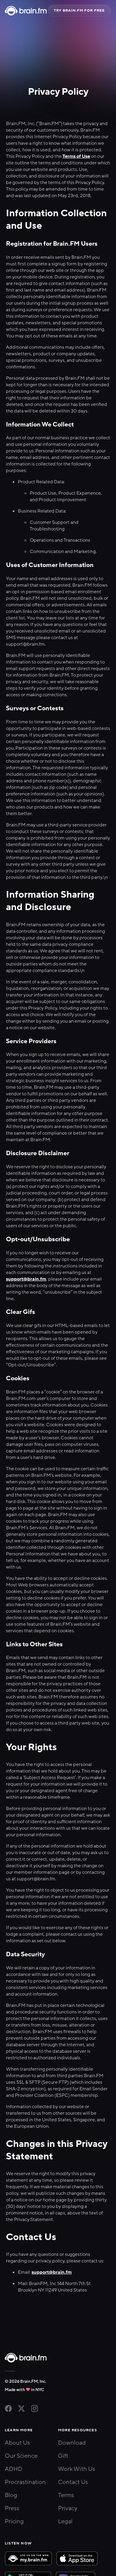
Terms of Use (76, 156)
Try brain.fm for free (79, 10)
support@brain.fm (26, 1279)
